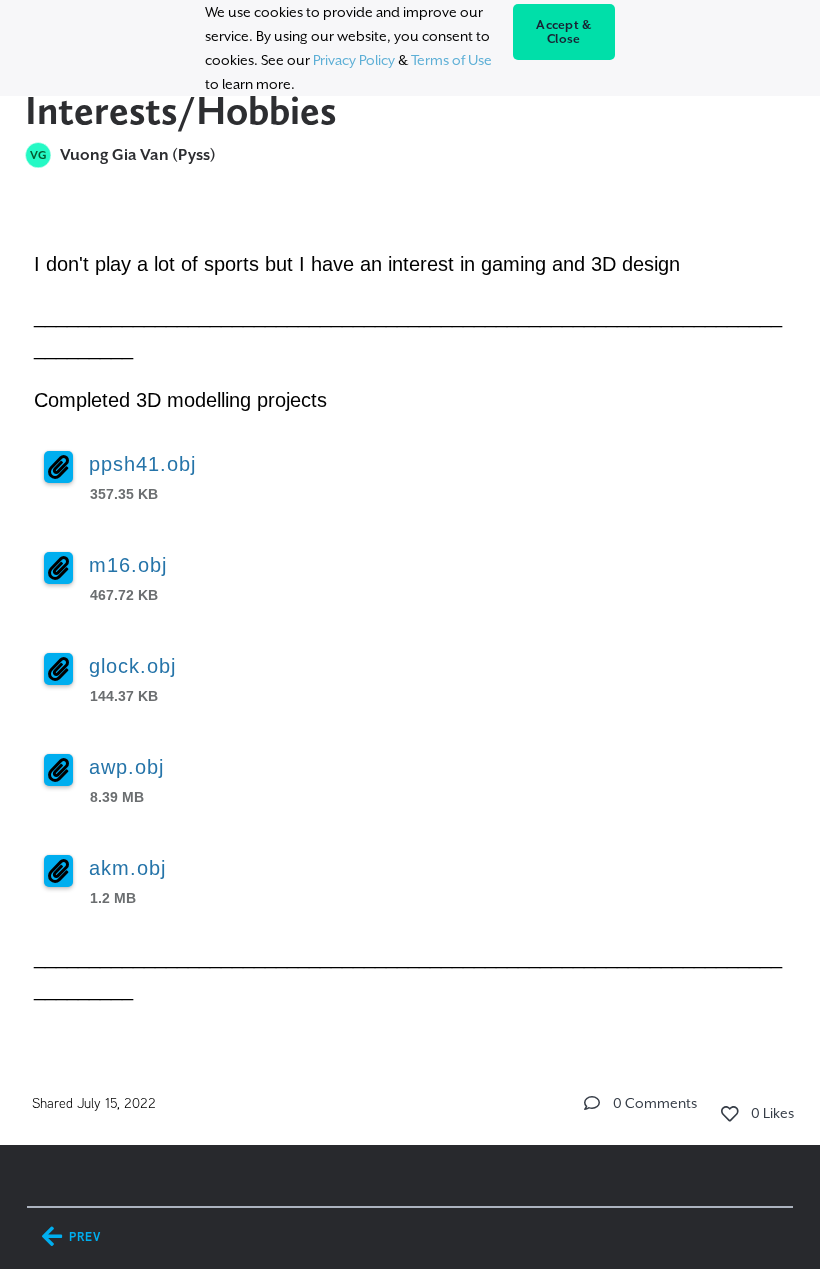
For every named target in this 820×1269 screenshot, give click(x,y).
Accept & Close (563, 32)
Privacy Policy (354, 60)
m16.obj (128, 565)
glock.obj (132, 666)
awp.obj (126, 767)
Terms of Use (451, 60)
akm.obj (127, 868)
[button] (592, 1103)
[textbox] (410, 623)
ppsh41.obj (142, 464)
